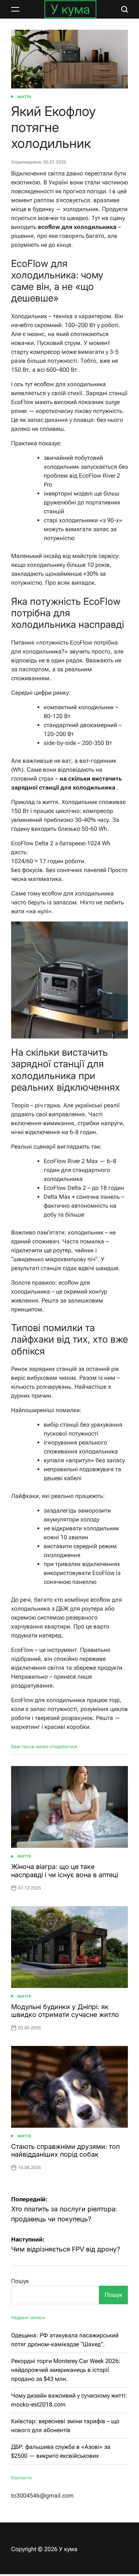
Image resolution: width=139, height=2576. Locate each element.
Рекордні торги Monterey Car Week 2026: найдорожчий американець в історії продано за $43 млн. (66, 2370)
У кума (70, 9)
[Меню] (15, 9)
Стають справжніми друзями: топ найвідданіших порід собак (65, 2151)
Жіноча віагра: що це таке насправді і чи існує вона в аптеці (65, 1871)
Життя (24, 97)
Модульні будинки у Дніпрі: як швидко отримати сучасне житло (65, 2011)
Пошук (20, 2281)
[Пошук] (125, 9)
